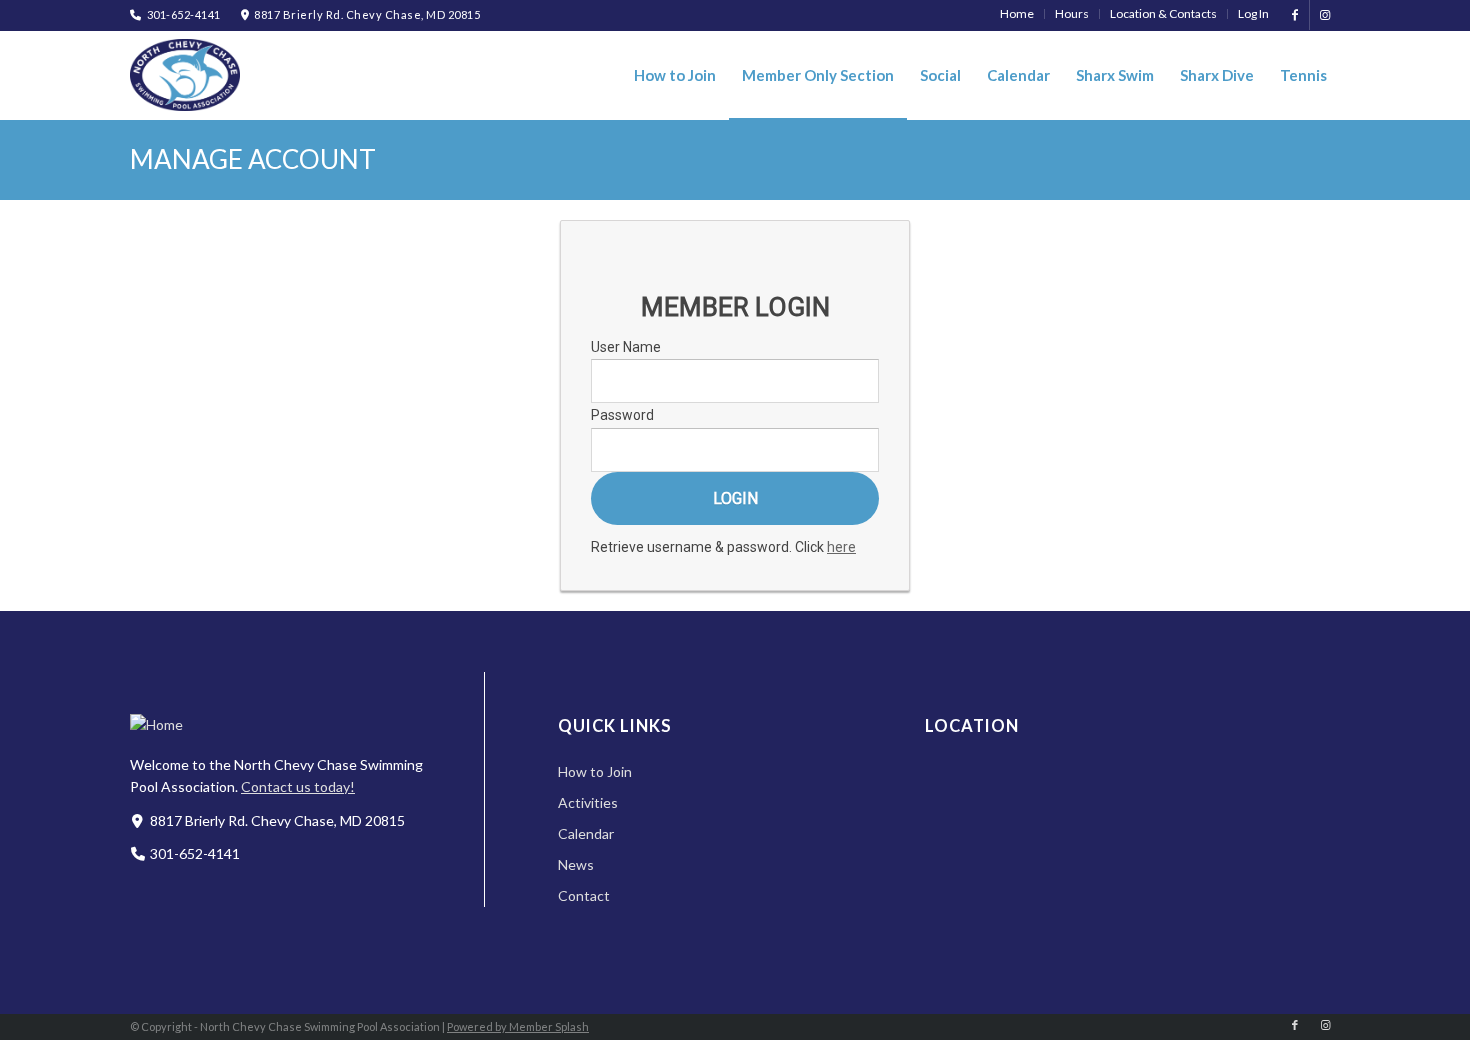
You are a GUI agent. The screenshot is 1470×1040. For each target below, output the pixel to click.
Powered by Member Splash (518, 1026)
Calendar (586, 833)
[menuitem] (1017, 14)
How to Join (595, 771)
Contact (584, 895)
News (576, 864)
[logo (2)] (185, 75)
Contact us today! (298, 786)
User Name (626, 347)
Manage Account (253, 159)
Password (622, 415)
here (841, 547)
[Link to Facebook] (1294, 15)
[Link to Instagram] (1325, 15)
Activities (588, 802)
